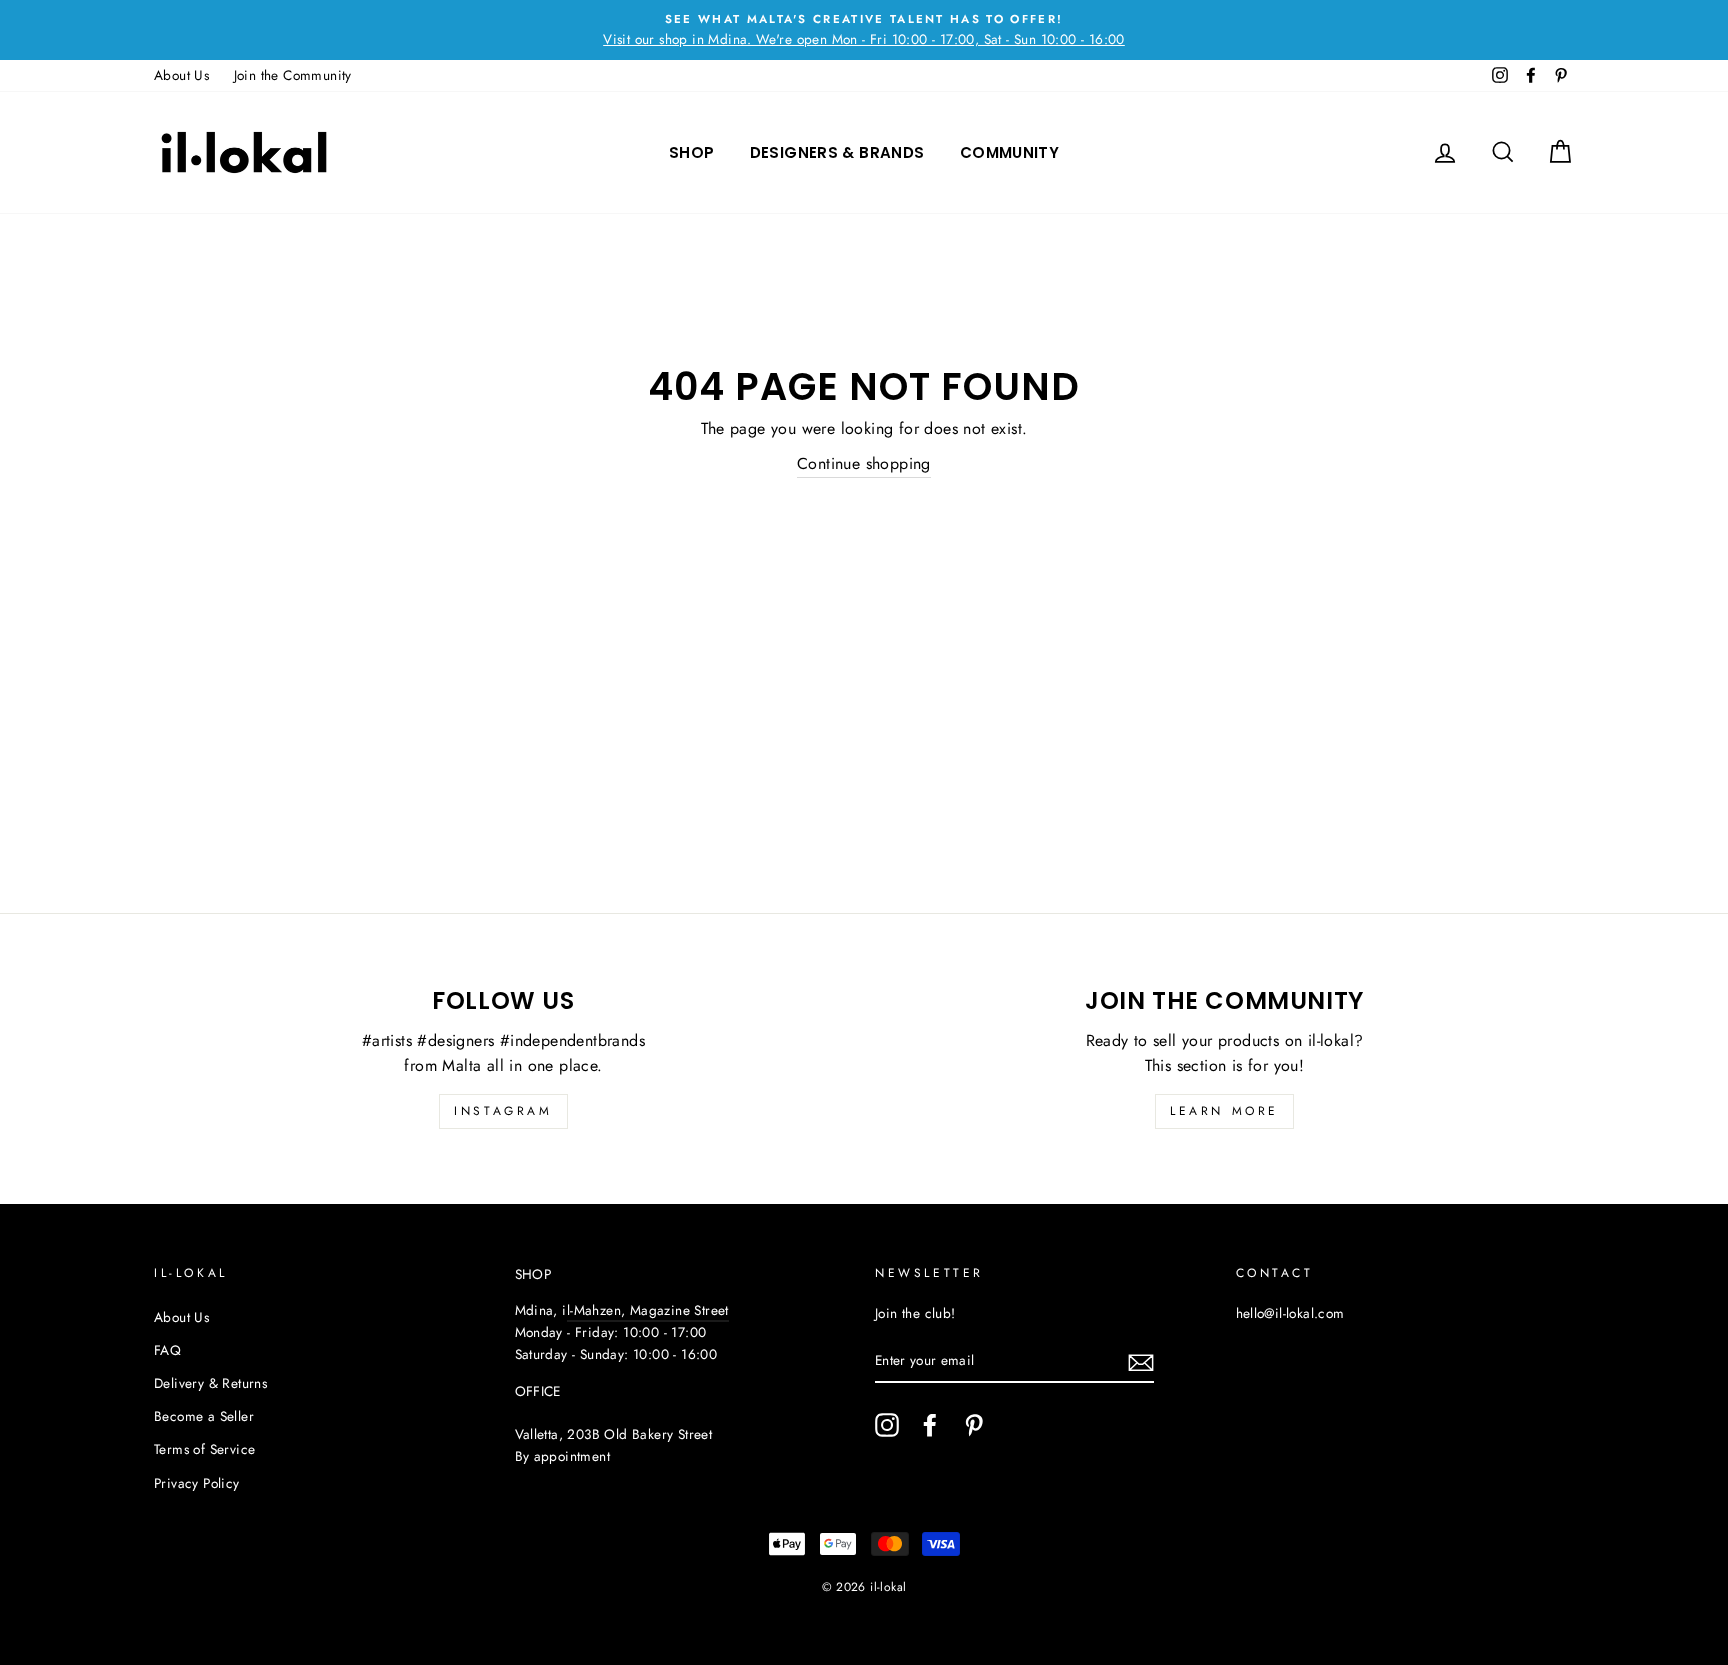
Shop (692, 152)
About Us (181, 75)
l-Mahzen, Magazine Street (648, 1310)
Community (1009, 152)
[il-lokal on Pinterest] (974, 1425)
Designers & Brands (837, 152)
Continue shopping (864, 463)
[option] (864, 30)
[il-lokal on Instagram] (887, 1425)
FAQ (167, 1350)
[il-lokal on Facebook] (930, 1425)
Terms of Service (204, 1449)
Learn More (1224, 1111)
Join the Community (293, 75)
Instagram (503, 1111)
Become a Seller (204, 1416)
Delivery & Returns (210, 1383)
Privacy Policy (197, 1483)
